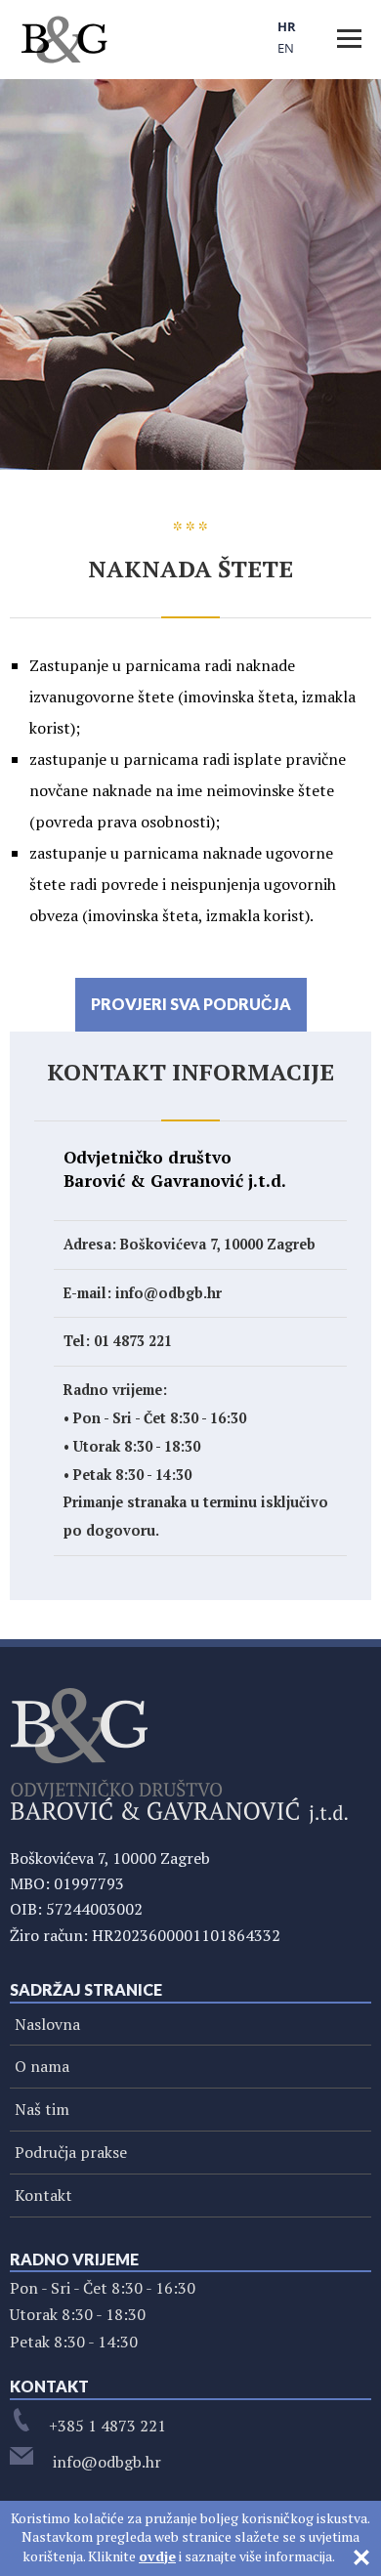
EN (286, 48)
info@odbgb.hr (105, 2462)
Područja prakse (71, 2152)
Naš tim (42, 2109)
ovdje (157, 2556)
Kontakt (43, 2195)
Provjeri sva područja (191, 1004)
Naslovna (47, 2024)
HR (287, 26)
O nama (42, 2066)
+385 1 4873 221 (107, 2426)
